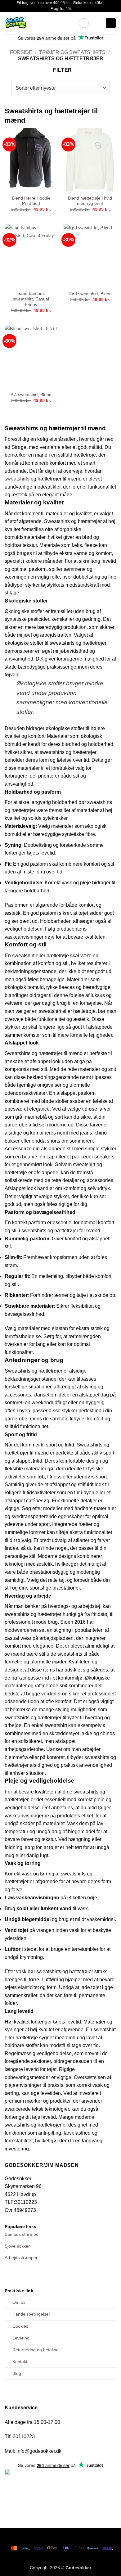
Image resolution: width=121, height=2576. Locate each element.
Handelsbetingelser (31, 2314)
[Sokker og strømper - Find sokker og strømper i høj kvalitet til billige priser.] (39, 23)
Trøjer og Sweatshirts (72, 52)
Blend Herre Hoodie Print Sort (31, 201)
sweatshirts (17, 479)
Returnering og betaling (36, 2350)
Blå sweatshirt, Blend (31, 395)
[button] (84, 23)
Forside (21, 52)
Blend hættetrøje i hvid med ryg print (90, 201)
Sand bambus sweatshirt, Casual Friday (31, 299)
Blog (17, 2373)
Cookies (20, 2326)
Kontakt (20, 2362)
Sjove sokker (17, 2246)
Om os (19, 2302)
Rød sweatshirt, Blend (90, 294)
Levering (21, 2338)
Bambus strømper (22, 2234)
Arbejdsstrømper (21, 2258)
